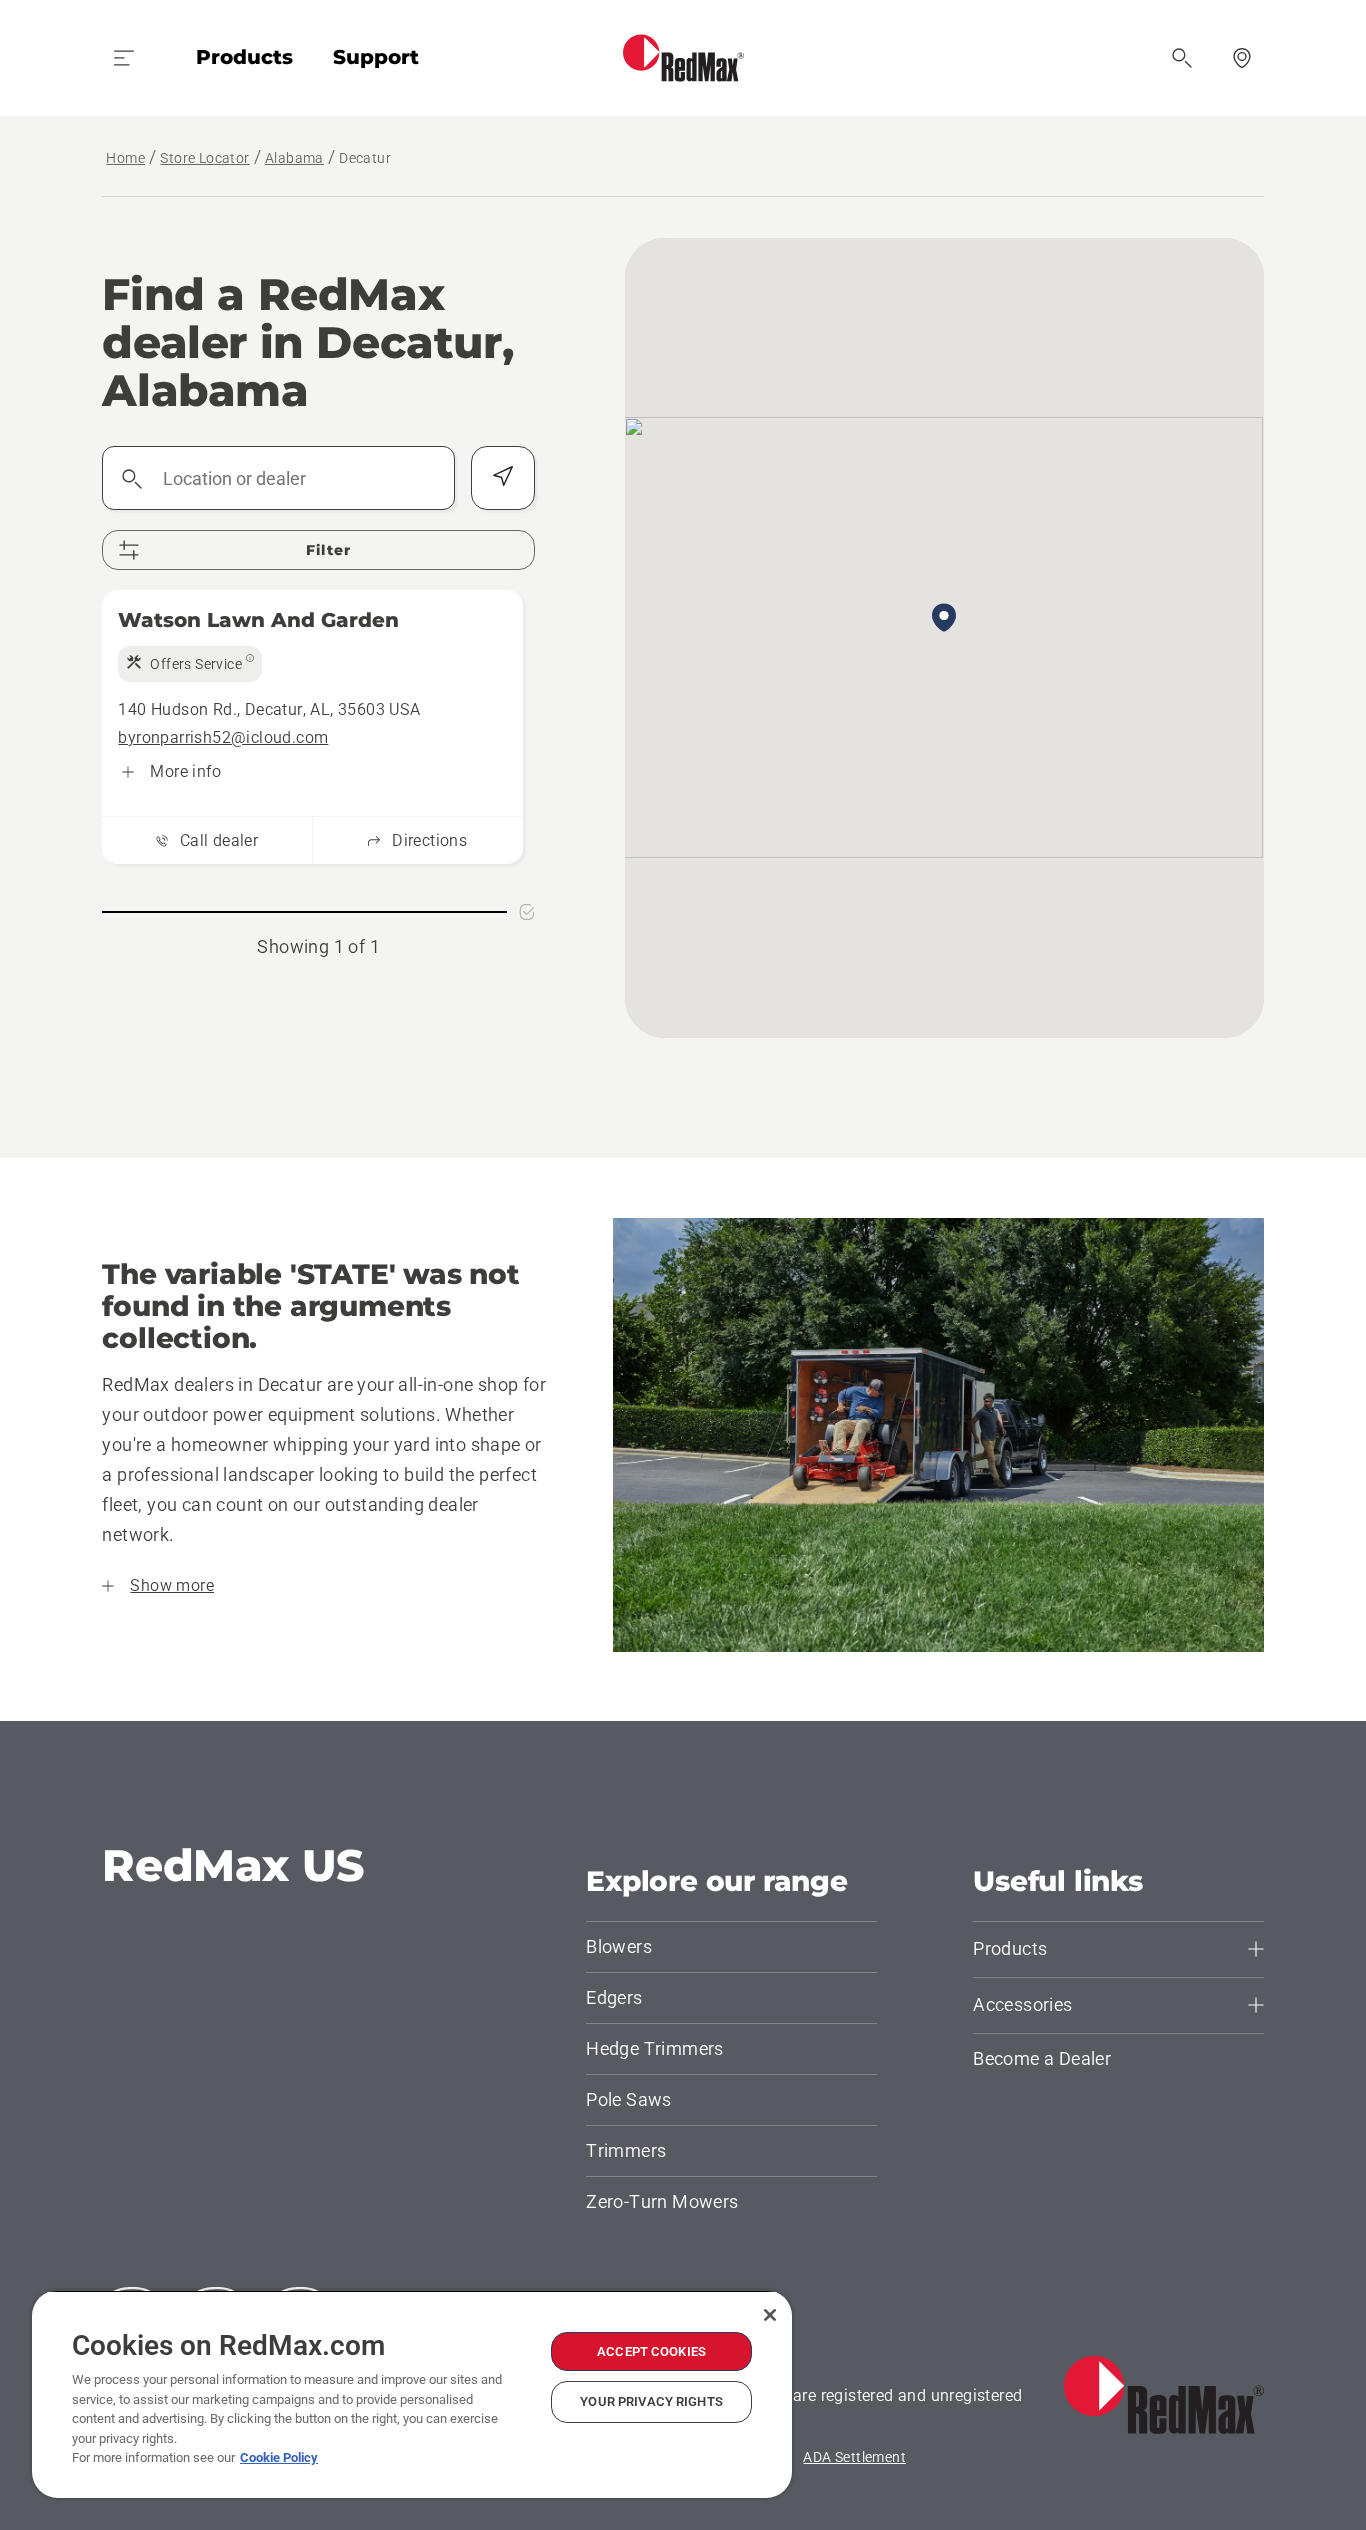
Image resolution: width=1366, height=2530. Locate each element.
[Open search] (1182, 58)
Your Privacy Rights (651, 2401)
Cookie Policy (279, 2457)
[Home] (683, 58)
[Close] (770, 2315)
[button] (944, 619)
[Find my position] (503, 478)
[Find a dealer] (1242, 58)
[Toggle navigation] (124, 58)
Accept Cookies (651, 2351)
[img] (190, 664)
